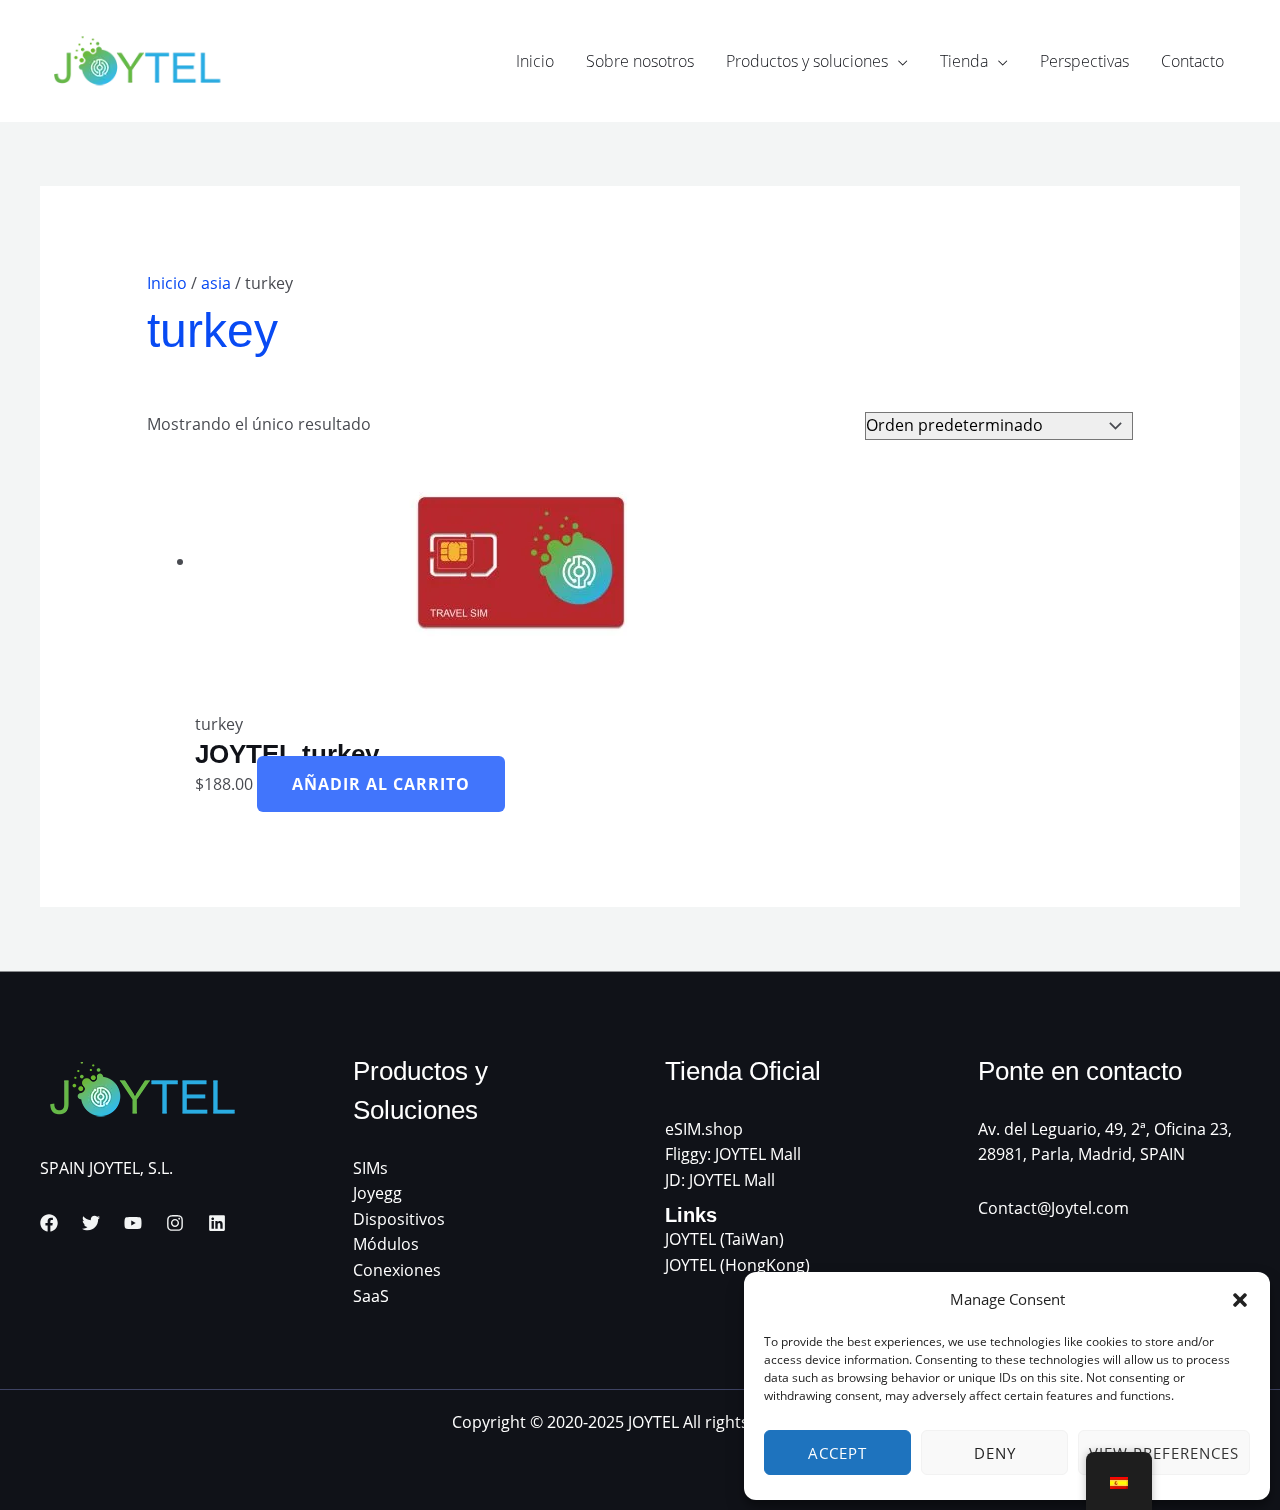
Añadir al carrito (381, 784)
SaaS (371, 1296)
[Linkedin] (217, 1223)
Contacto (1192, 61)
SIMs (370, 1168)
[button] (1240, 1300)
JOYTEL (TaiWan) (724, 1239)
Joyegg (377, 1193)
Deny (995, 1453)
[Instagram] (175, 1223)
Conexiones (397, 1270)
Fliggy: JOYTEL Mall (733, 1154)
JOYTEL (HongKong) (737, 1265)
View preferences (1164, 1453)
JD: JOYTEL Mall (720, 1180)
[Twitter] (91, 1223)
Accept (837, 1453)
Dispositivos (399, 1219)
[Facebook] (49, 1223)
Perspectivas (1084, 61)
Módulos (386, 1244)
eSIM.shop (704, 1129)
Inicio (535, 61)
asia (216, 283)
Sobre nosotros (640, 61)
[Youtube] (133, 1223)
